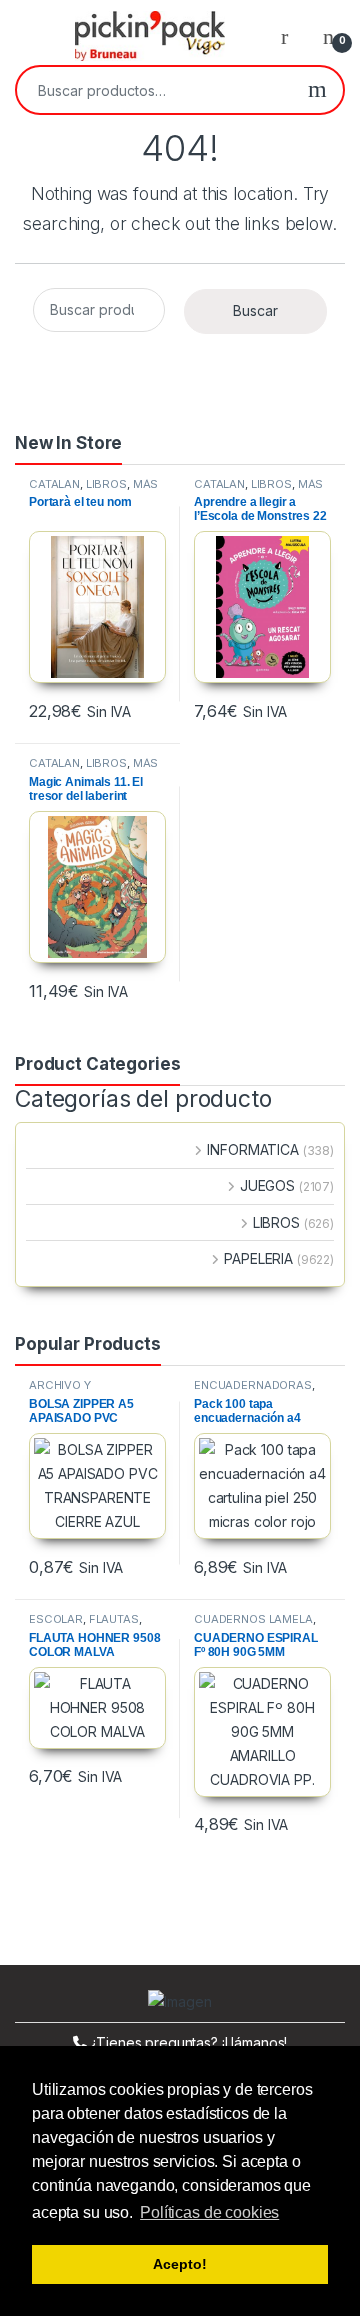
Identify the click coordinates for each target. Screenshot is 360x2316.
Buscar (317, 90)
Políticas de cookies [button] (209, 2212)
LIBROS (106, 484)
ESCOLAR (56, 1619)
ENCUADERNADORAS (253, 1385)
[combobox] (154, 90)
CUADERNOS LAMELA (253, 1619)
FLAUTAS (114, 1619)
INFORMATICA (252, 1149)
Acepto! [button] (179, 2264)
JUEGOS (267, 1185)
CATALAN (54, 484)
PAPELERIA (258, 1258)
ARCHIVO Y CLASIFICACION (73, 1391)
